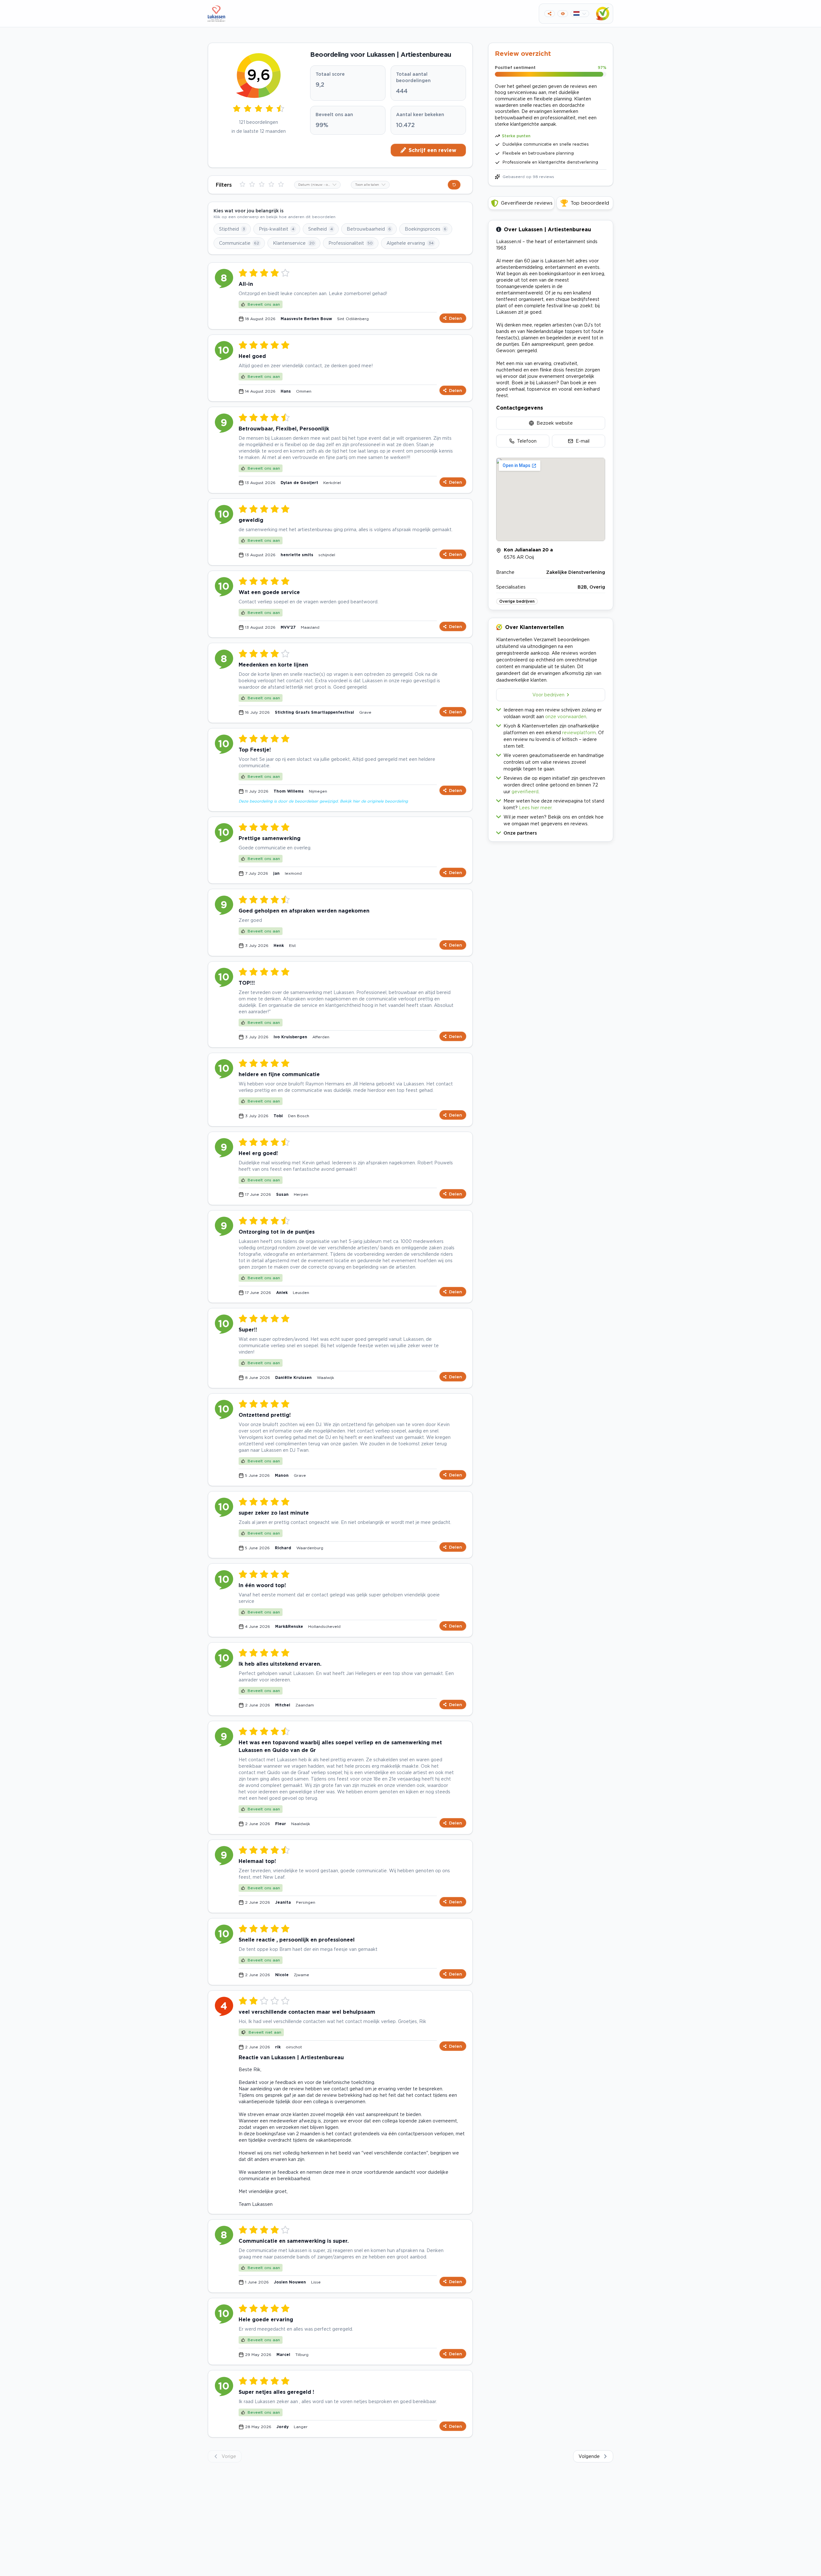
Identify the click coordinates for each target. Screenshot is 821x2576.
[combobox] (317, 185)
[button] (551, 832)
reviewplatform (579, 732)
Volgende (589, 2456)
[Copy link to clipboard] (550, 14)
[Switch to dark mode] (563, 14)
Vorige (229, 2456)
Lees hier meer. (536, 808)
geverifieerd (525, 791)
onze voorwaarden (566, 716)
